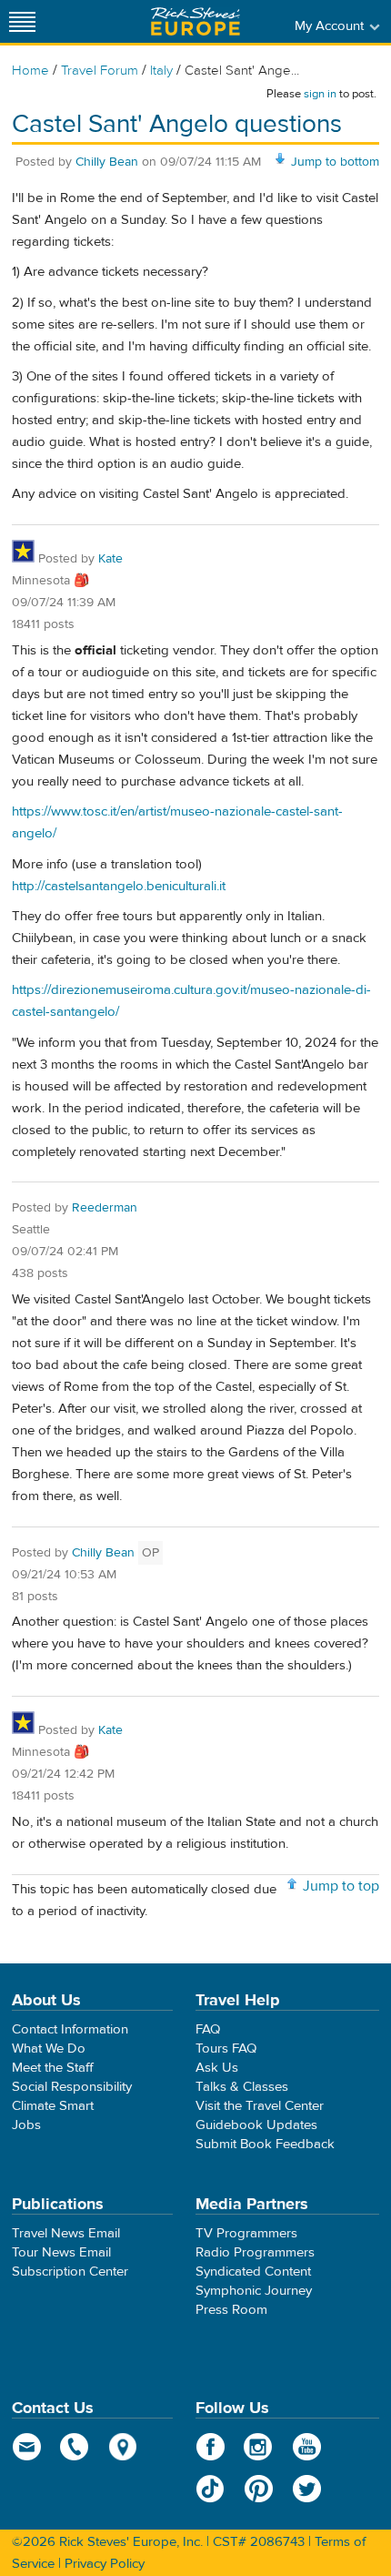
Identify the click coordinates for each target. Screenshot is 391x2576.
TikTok (211, 2489)
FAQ (208, 2029)
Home (30, 71)
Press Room (231, 2310)
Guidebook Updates (256, 2125)
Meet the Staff (53, 2068)
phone (75, 2447)
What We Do (49, 2049)
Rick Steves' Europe (195, 21)
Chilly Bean (107, 162)
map (123, 2447)
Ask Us (217, 2068)
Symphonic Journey (254, 2291)
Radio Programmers (255, 2252)
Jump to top (341, 1886)
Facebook (211, 2447)
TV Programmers (246, 2233)
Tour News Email (61, 2252)
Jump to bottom (335, 162)
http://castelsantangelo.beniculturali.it (119, 886)
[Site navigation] (23, 21)
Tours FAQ (226, 2049)
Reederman (105, 1208)
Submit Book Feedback (265, 2144)
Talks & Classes (242, 2087)
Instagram (259, 2447)
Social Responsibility (72, 2087)
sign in (320, 94)
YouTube (307, 2447)
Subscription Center (70, 2272)
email (27, 2447)
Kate (110, 559)
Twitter (307, 2489)
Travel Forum (100, 71)
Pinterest (259, 2489)
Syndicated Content (253, 2272)
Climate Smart (53, 2106)
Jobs (26, 2125)
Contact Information (70, 2029)
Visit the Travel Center (260, 2106)
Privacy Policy (105, 2564)
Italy (161, 71)
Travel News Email (66, 2233)
